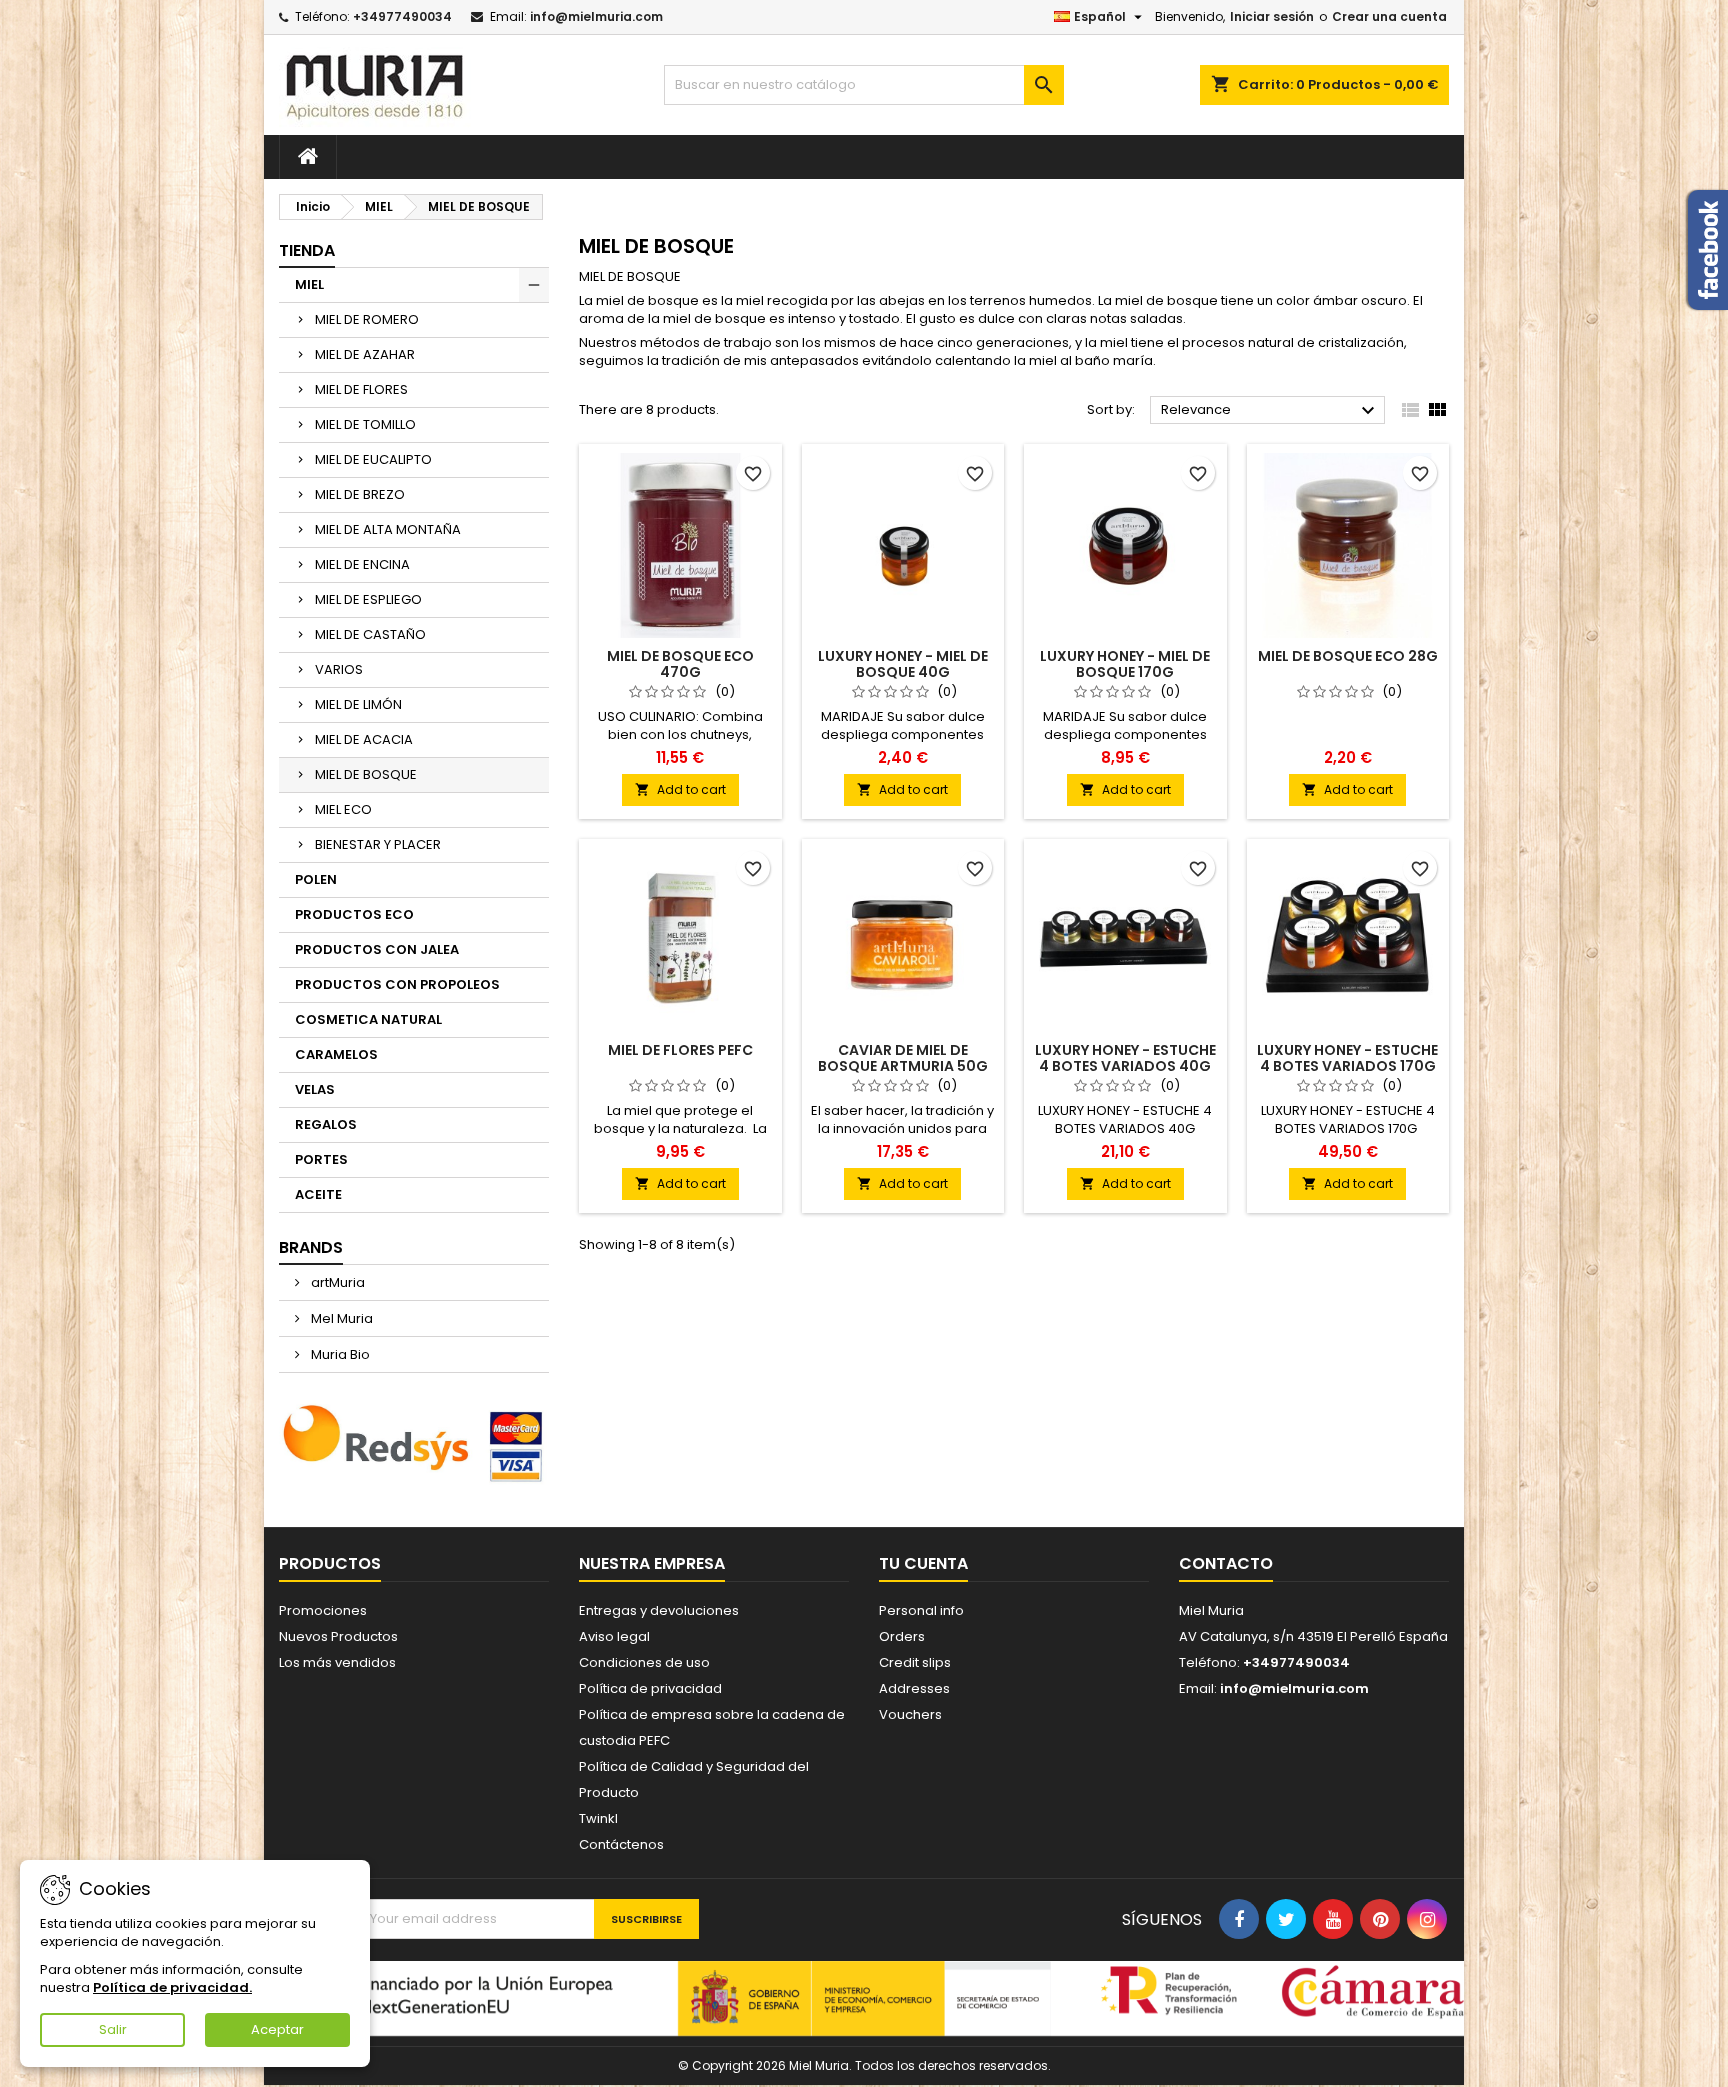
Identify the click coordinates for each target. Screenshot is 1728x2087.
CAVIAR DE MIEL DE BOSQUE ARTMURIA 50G (903, 1058)
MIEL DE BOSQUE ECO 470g (680, 664)
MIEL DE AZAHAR (365, 354)
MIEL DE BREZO (360, 494)
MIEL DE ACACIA (364, 739)
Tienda (307, 250)
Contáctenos (621, 1844)
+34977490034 (402, 16)
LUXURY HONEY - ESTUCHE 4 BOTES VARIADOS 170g (1347, 1058)
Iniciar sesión (1272, 16)
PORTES (321, 1159)
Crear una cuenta (1389, 16)
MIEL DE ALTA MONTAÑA (388, 529)
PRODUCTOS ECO (354, 914)
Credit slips (915, 1662)
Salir (113, 2029)
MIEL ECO (343, 809)
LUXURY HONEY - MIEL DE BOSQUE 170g (1125, 664)
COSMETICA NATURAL (368, 1019)
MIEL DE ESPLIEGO (368, 599)
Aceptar (277, 2029)
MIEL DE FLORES (361, 389)
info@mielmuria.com (596, 16)
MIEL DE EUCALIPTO (373, 459)
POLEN (316, 879)
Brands (311, 1247)
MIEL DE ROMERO (367, 319)
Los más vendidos (337, 1662)
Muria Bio (339, 1354)
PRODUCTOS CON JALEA (377, 949)
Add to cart (680, 789)
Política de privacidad (650, 1688)
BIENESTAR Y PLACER (378, 844)
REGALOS (326, 1124)
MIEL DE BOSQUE (366, 774)
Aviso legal (614, 1636)
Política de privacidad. (172, 1987)
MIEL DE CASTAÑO (370, 634)
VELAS (315, 1089)
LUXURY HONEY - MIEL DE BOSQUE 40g (903, 664)
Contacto (1226, 1563)
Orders (902, 1636)
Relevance (1270, 411)
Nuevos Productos (338, 1636)
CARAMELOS (336, 1054)
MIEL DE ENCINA (362, 564)
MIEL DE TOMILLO (365, 424)
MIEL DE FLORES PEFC (680, 1050)
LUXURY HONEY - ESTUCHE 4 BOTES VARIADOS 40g (1125, 1058)
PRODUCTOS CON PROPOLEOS (397, 984)
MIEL (309, 284)
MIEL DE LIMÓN (358, 704)
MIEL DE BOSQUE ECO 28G (1348, 656)
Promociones (323, 1610)
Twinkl (598, 1818)
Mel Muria (340, 1318)
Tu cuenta (923, 1563)
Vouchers (910, 1714)
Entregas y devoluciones (659, 1610)
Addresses (914, 1688)
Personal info (921, 1610)
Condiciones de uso (644, 1662)
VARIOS (339, 669)
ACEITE (318, 1194)
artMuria (336, 1282)
